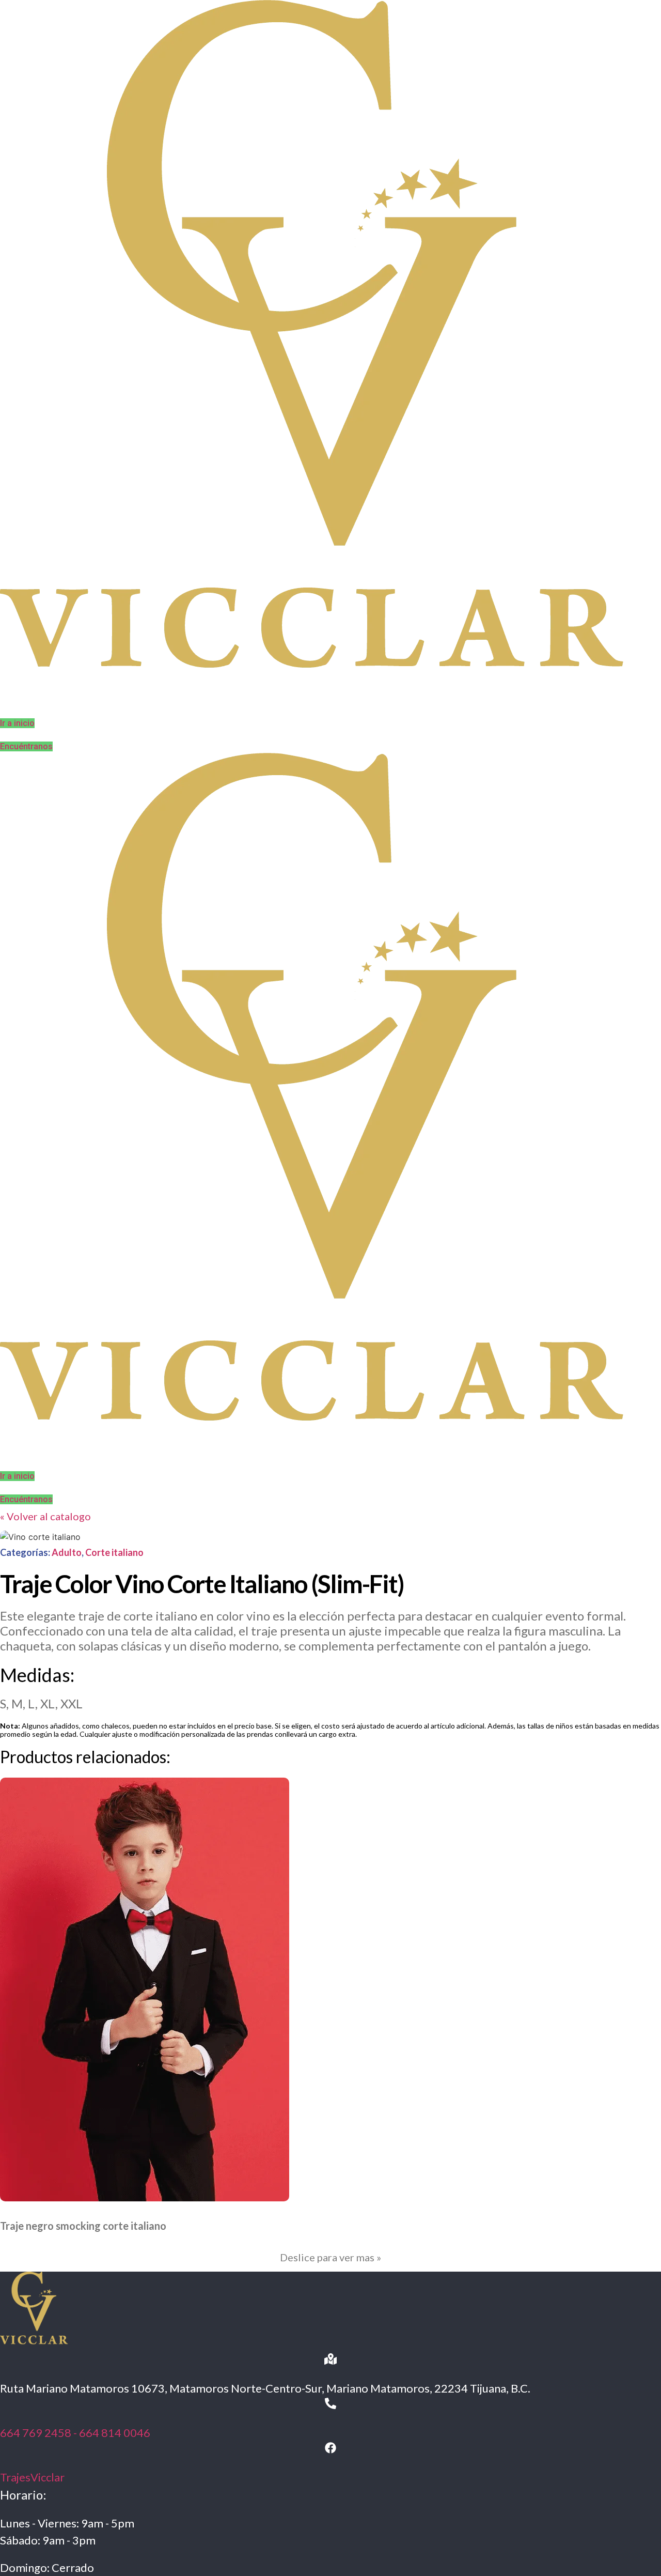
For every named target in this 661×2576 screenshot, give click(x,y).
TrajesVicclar (32, 2477)
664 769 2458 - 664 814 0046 (75, 2433)
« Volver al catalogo (45, 1516)
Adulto (67, 1552)
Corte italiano (114, 1552)
